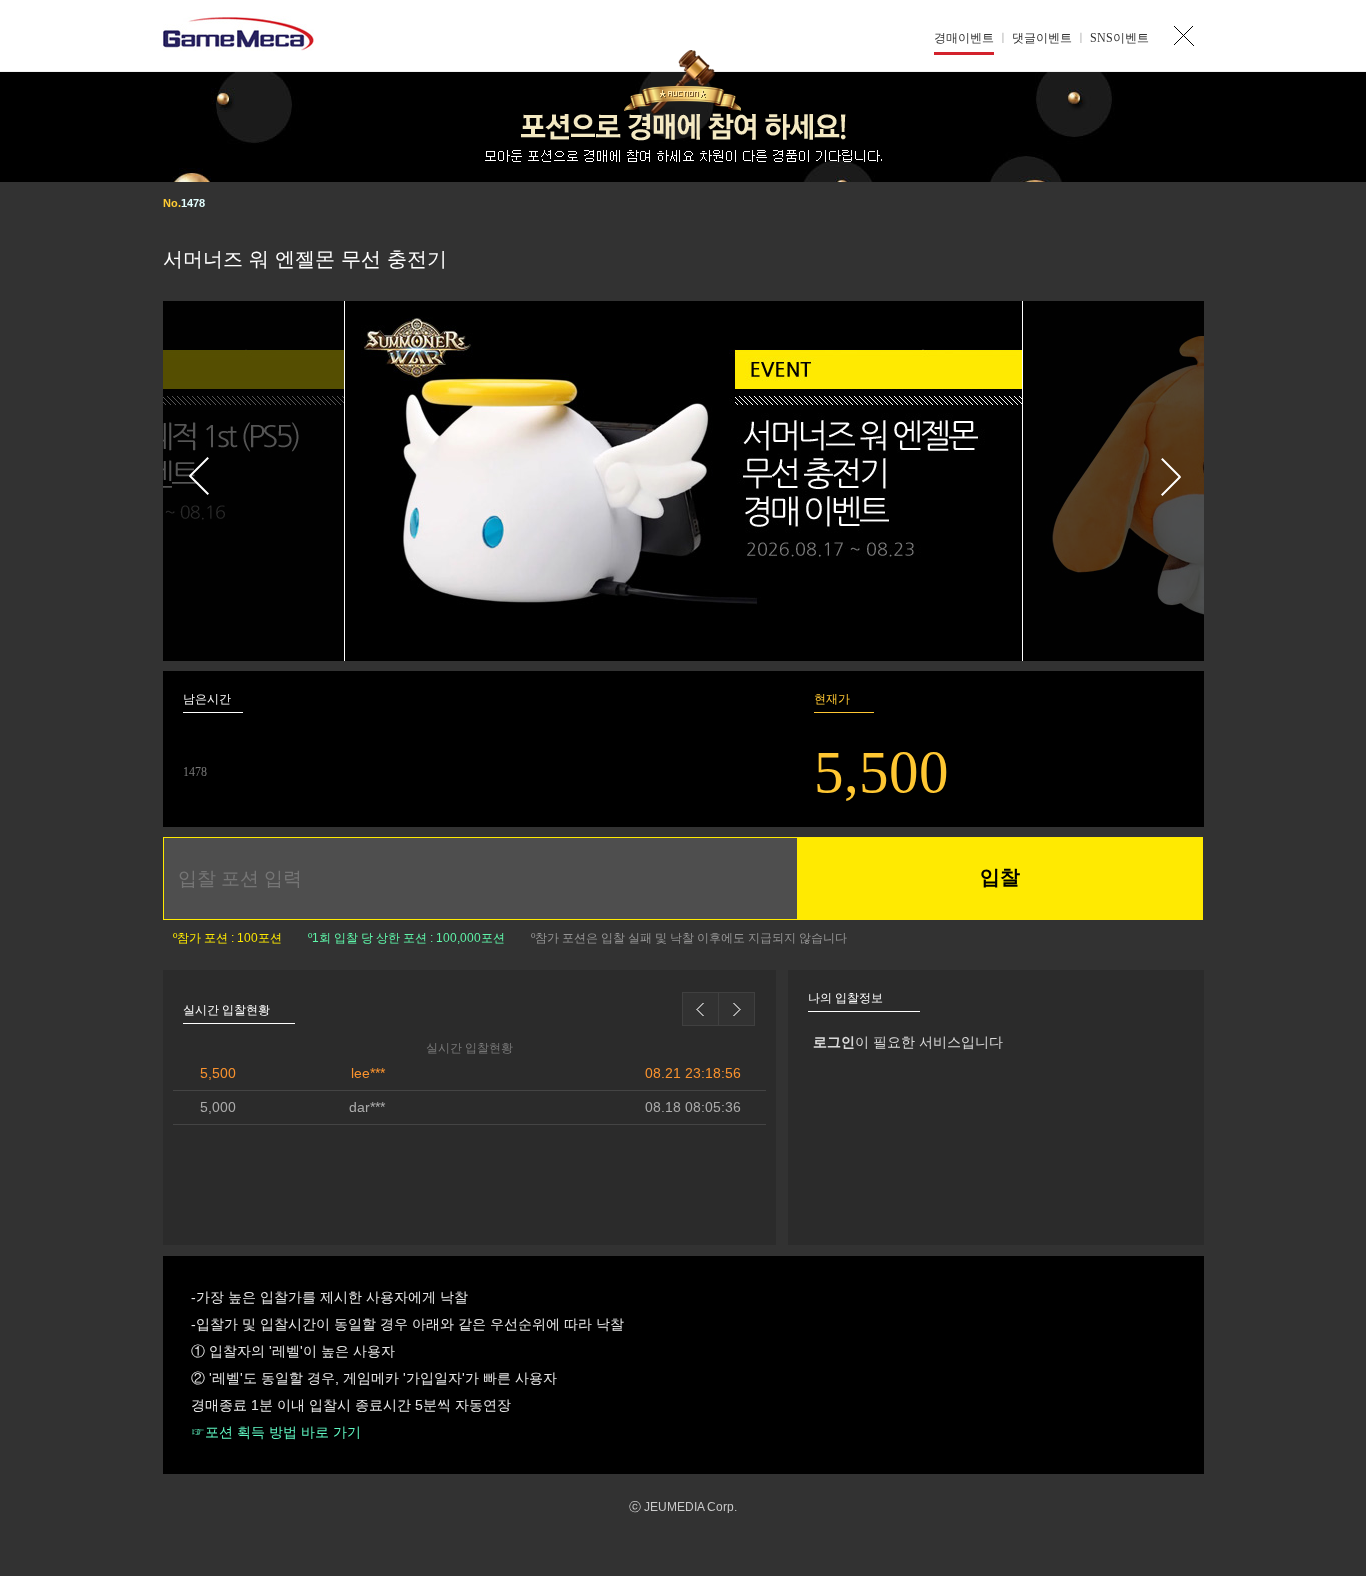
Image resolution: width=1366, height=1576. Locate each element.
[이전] (254, 481)
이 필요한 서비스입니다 (908, 1042)
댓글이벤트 (1042, 38)
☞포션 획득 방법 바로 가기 (276, 1432)
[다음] (1113, 481)
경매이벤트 (964, 38)
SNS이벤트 (1119, 38)
